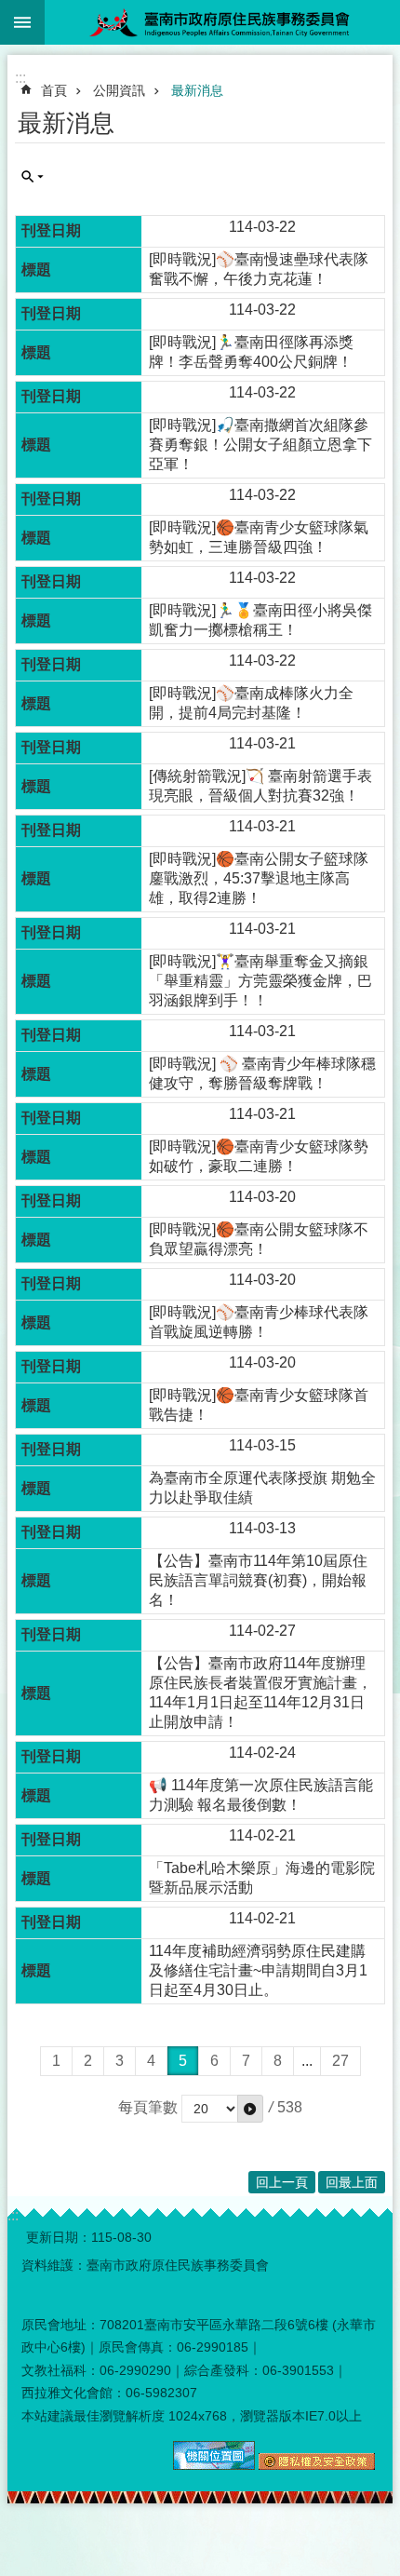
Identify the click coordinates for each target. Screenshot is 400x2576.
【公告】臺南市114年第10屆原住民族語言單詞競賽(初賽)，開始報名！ (258, 1580)
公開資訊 (119, 90)
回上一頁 (282, 2182)
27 (340, 2061)
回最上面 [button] (352, 2182)
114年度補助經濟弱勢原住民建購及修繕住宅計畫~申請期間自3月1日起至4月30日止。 (258, 1970)
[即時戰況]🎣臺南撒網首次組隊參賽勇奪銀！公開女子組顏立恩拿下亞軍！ (260, 445)
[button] (250, 2109)
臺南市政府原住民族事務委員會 (222, 22)
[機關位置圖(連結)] (214, 2465)
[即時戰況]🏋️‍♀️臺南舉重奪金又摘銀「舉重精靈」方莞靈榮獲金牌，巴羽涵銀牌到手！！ (260, 981)
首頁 (54, 90)
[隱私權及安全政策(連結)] (317, 2465)
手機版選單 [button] (22, 22)
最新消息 (197, 90)
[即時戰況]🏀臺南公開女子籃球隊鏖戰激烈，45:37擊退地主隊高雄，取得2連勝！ (259, 878)
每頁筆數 (148, 2107)
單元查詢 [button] (33, 177)
